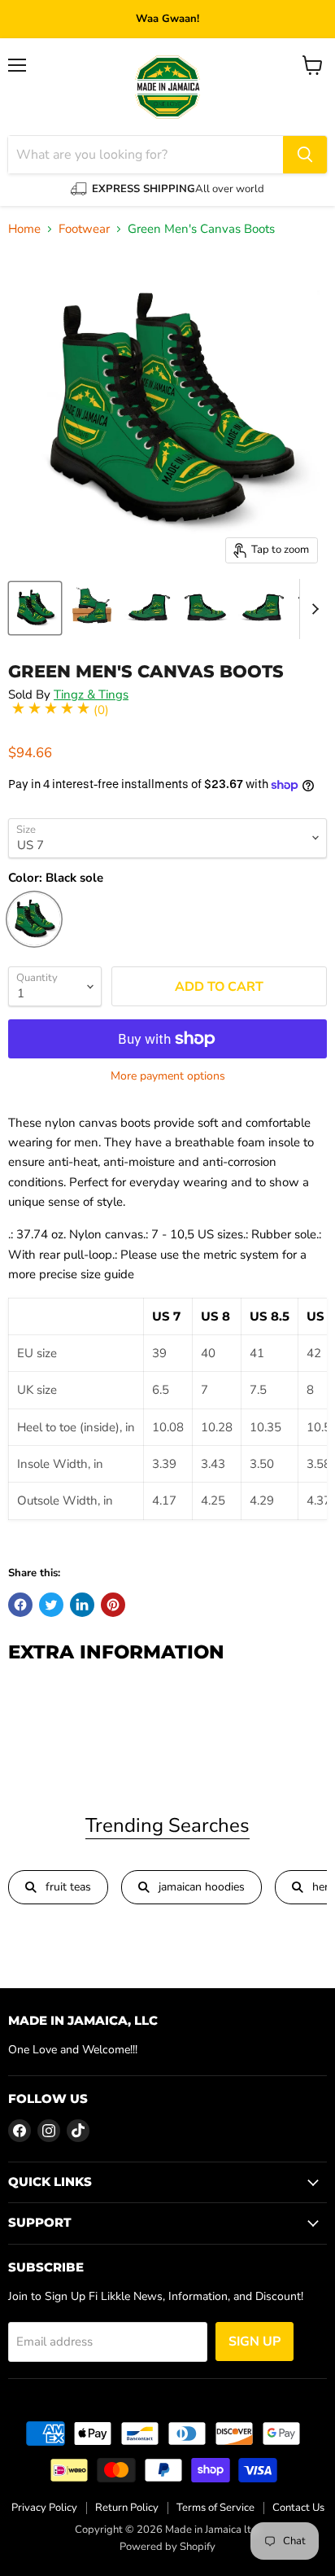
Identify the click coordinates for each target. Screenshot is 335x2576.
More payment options (168, 1076)
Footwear (84, 229)
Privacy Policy (44, 2508)
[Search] (305, 155)
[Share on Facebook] (20, 1605)
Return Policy (127, 2508)
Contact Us (298, 2508)
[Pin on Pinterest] (113, 1605)
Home (24, 229)
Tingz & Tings (91, 694)
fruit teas (68, 1887)
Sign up (255, 2342)
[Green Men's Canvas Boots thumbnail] (35, 608)
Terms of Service (215, 2508)
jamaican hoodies (202, 1887)
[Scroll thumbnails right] (312, 609)
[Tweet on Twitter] (51, 1605)
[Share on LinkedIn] (82, 1605)
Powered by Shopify (167, 2547)
